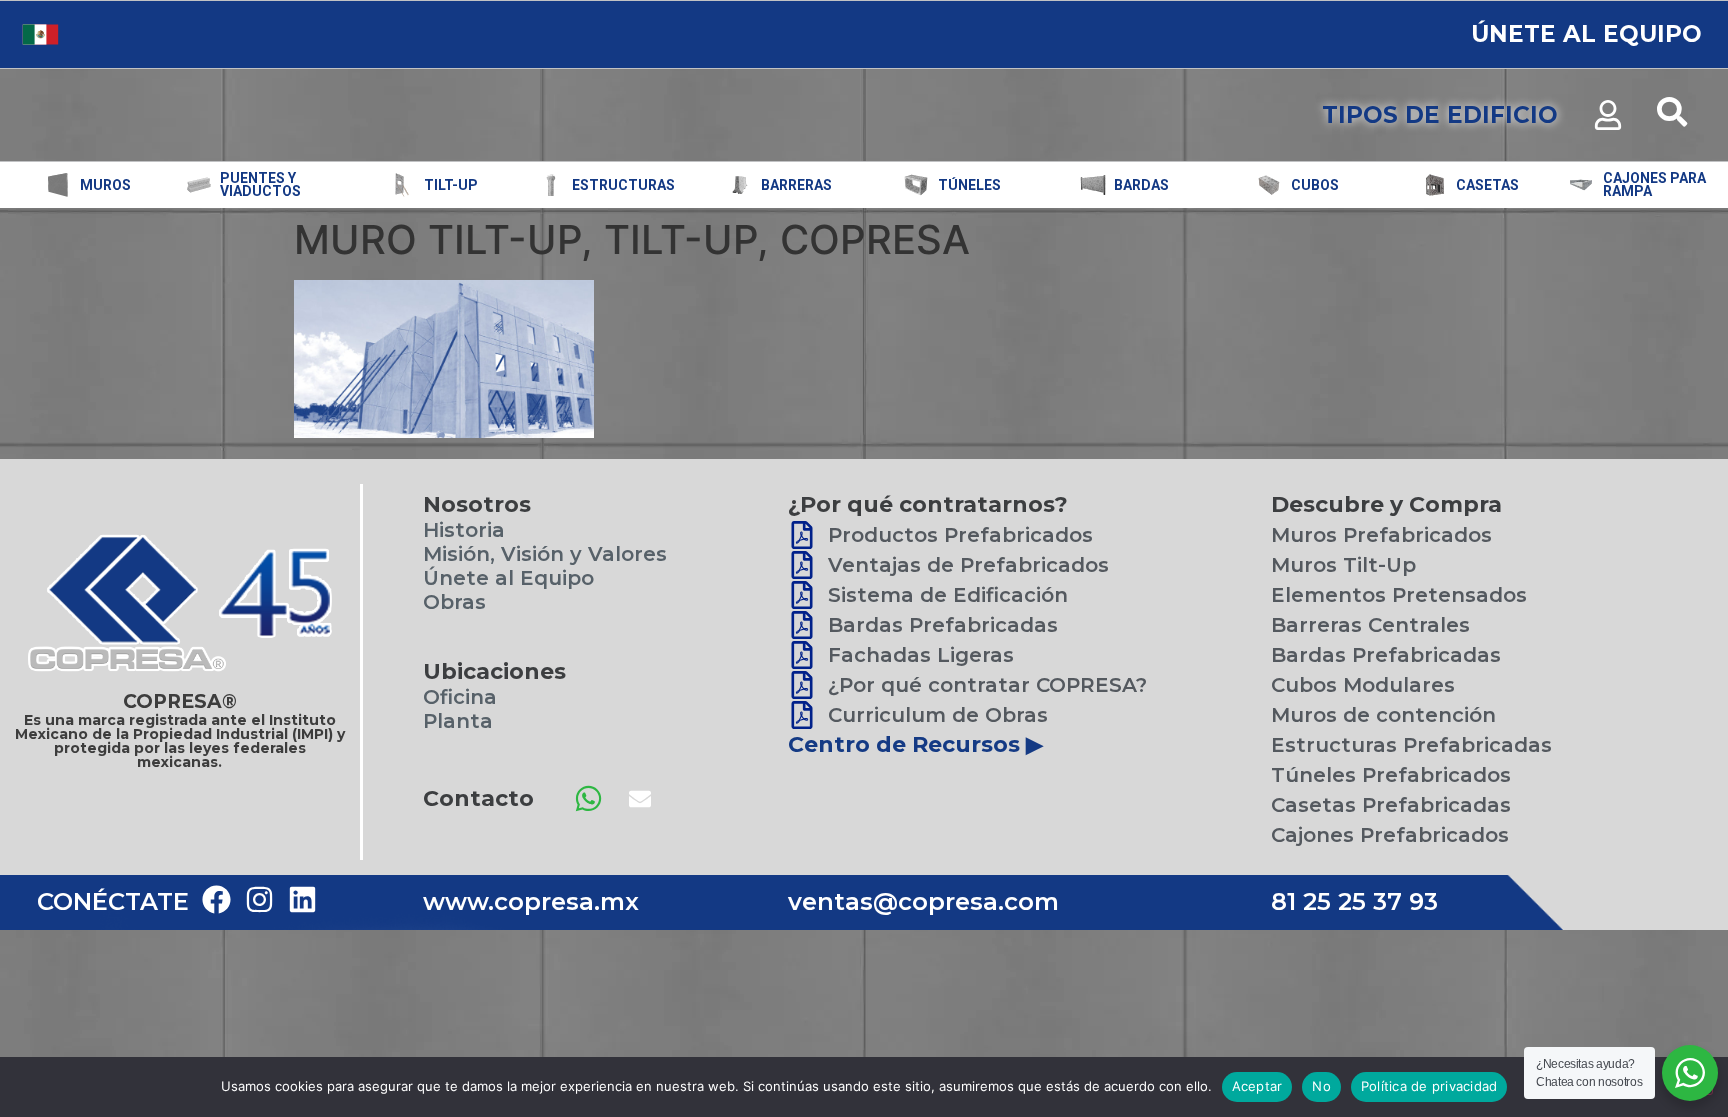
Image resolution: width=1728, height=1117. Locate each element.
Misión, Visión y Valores (545, 554)
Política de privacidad (1429, 1086)
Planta (458, 721)
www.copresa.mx (531, 901)
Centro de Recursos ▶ (915, 744)
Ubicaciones (494, 671)
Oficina (460, 697)
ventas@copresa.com (923, 901)
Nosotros (477, 504)
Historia (464, 530)
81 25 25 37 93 (1354, 901)
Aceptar (1257, 1086)
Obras (454, 602)
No (1321, 1086)
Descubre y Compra (1386, 504)
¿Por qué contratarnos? (928, 504)
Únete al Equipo (508, 578)
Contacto (478, 798)
